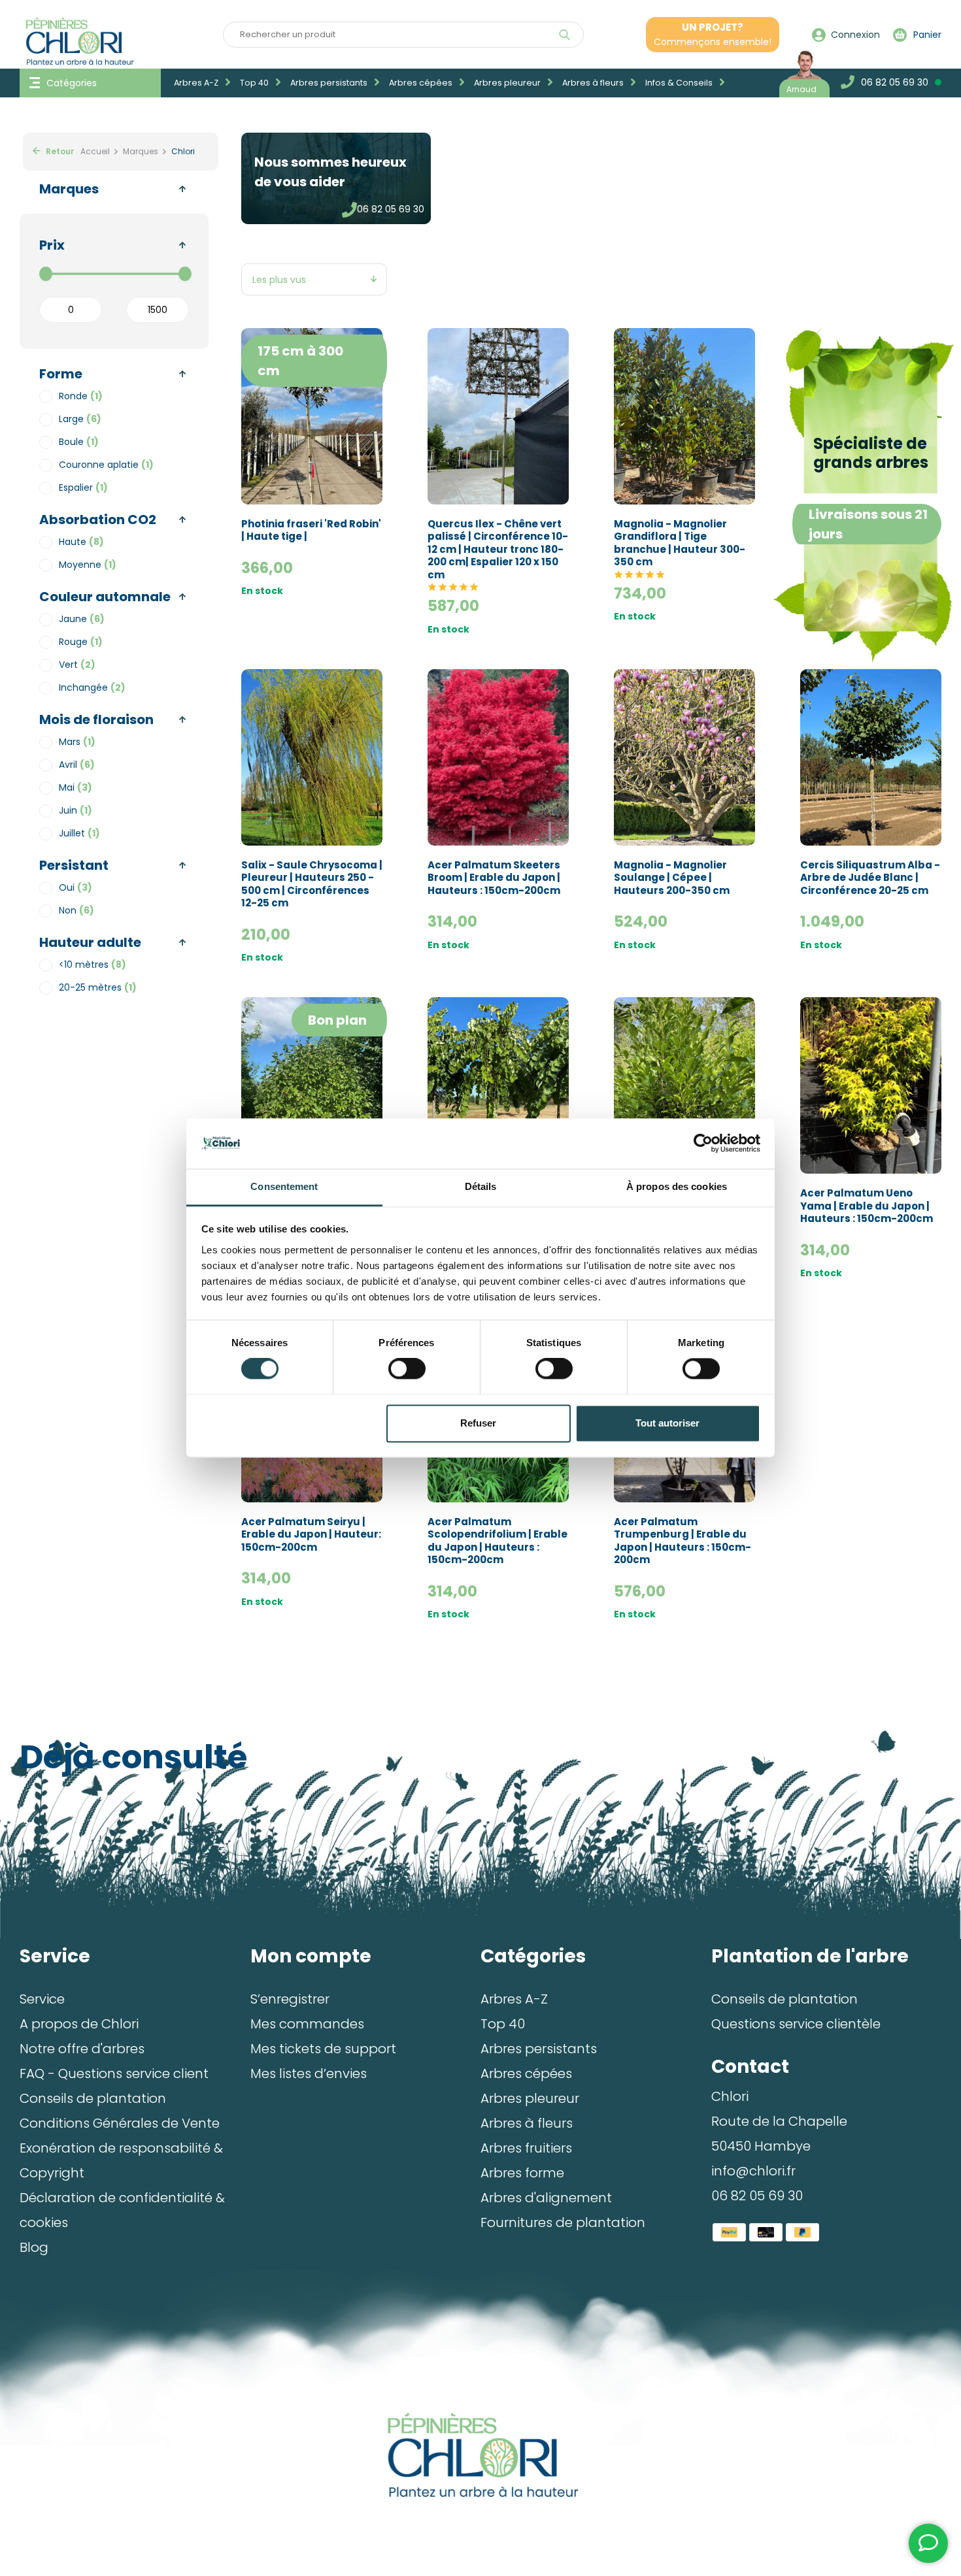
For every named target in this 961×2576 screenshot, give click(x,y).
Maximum (158, 310)
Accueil (95, 151)
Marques (141, 151)
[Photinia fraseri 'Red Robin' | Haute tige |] (312, 416)
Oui (76, 887)
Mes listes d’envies (309, 2073)
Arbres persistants (330, 83)
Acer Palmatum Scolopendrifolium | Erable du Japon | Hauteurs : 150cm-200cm (497, 1541)
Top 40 (255, 83)
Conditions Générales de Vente (120, 2123)
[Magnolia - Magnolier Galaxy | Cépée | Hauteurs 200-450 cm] (312, 1085)
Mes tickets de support (323, 2049)
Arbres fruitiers (526, 2148)
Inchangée (92, 687)
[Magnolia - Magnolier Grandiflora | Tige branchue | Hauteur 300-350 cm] (684, 416)
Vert (77, 665)
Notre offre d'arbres (82, 2049)
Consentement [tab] (284, 1186)
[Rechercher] (565, 35)
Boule (79, 442)
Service (42, 1999)
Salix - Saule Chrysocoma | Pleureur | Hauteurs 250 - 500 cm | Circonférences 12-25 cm (312, 884)
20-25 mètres (98, 987)
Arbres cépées (422, 83)
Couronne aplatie (106, 465)
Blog (34, 2247)
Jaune (82, 619)
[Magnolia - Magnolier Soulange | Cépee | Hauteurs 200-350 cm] (684, 757)
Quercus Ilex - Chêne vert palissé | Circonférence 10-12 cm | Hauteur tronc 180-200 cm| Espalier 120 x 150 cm (498, 550)
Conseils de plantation (93, 2098)
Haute (81, 542)
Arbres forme (522, 2173)
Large (80, 419)
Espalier (83, 487)
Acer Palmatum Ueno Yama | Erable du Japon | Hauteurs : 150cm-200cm (867, 1206)
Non (76, 910)
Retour (59, 151)
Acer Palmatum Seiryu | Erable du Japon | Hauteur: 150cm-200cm (311, 1535)
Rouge (81, 642)
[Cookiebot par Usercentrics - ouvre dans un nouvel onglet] (703, 1144)
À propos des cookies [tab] (677, 1186)
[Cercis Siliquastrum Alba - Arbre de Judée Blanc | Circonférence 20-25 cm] (871, 757)
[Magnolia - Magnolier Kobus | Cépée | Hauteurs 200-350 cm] (684, 1085)
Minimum (71, 310)
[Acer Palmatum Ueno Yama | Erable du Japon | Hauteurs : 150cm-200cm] (871, 1085)
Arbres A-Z (197, 83)
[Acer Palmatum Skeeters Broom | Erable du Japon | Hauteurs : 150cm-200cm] (498, 757)
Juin (76, 810)
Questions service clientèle (796, 2024)
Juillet (79, 833)
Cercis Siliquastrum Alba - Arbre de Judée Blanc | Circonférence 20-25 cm (870, 878)
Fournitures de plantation (563, 2222)
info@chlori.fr (753, 2171)
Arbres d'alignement (546, 2198)
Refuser (478, 1423)
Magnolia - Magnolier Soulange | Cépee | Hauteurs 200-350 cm (672, 878)
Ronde (81, 396)
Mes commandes (307, 2024)
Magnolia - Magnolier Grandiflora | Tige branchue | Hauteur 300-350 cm (680, 543)
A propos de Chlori (79, 2024)
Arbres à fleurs (594, 83)
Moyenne (88, 565)
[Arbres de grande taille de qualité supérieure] (481, 2455)
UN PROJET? (713, 34)
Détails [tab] (481, 1186)
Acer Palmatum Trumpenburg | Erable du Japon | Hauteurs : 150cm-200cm (683, 1541)
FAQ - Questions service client (114, 2073)
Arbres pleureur (508, 83)
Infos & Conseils (680, 83)
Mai (76, 787)
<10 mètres (93, 965)
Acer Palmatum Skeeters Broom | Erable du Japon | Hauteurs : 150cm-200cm (494, 878)
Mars (77, 742)
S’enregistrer (290, 1999)
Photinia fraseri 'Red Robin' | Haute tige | (311, 530)
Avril (77, 765)
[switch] (407, 1369)
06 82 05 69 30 (391, 209)
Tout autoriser (667, 1423)
